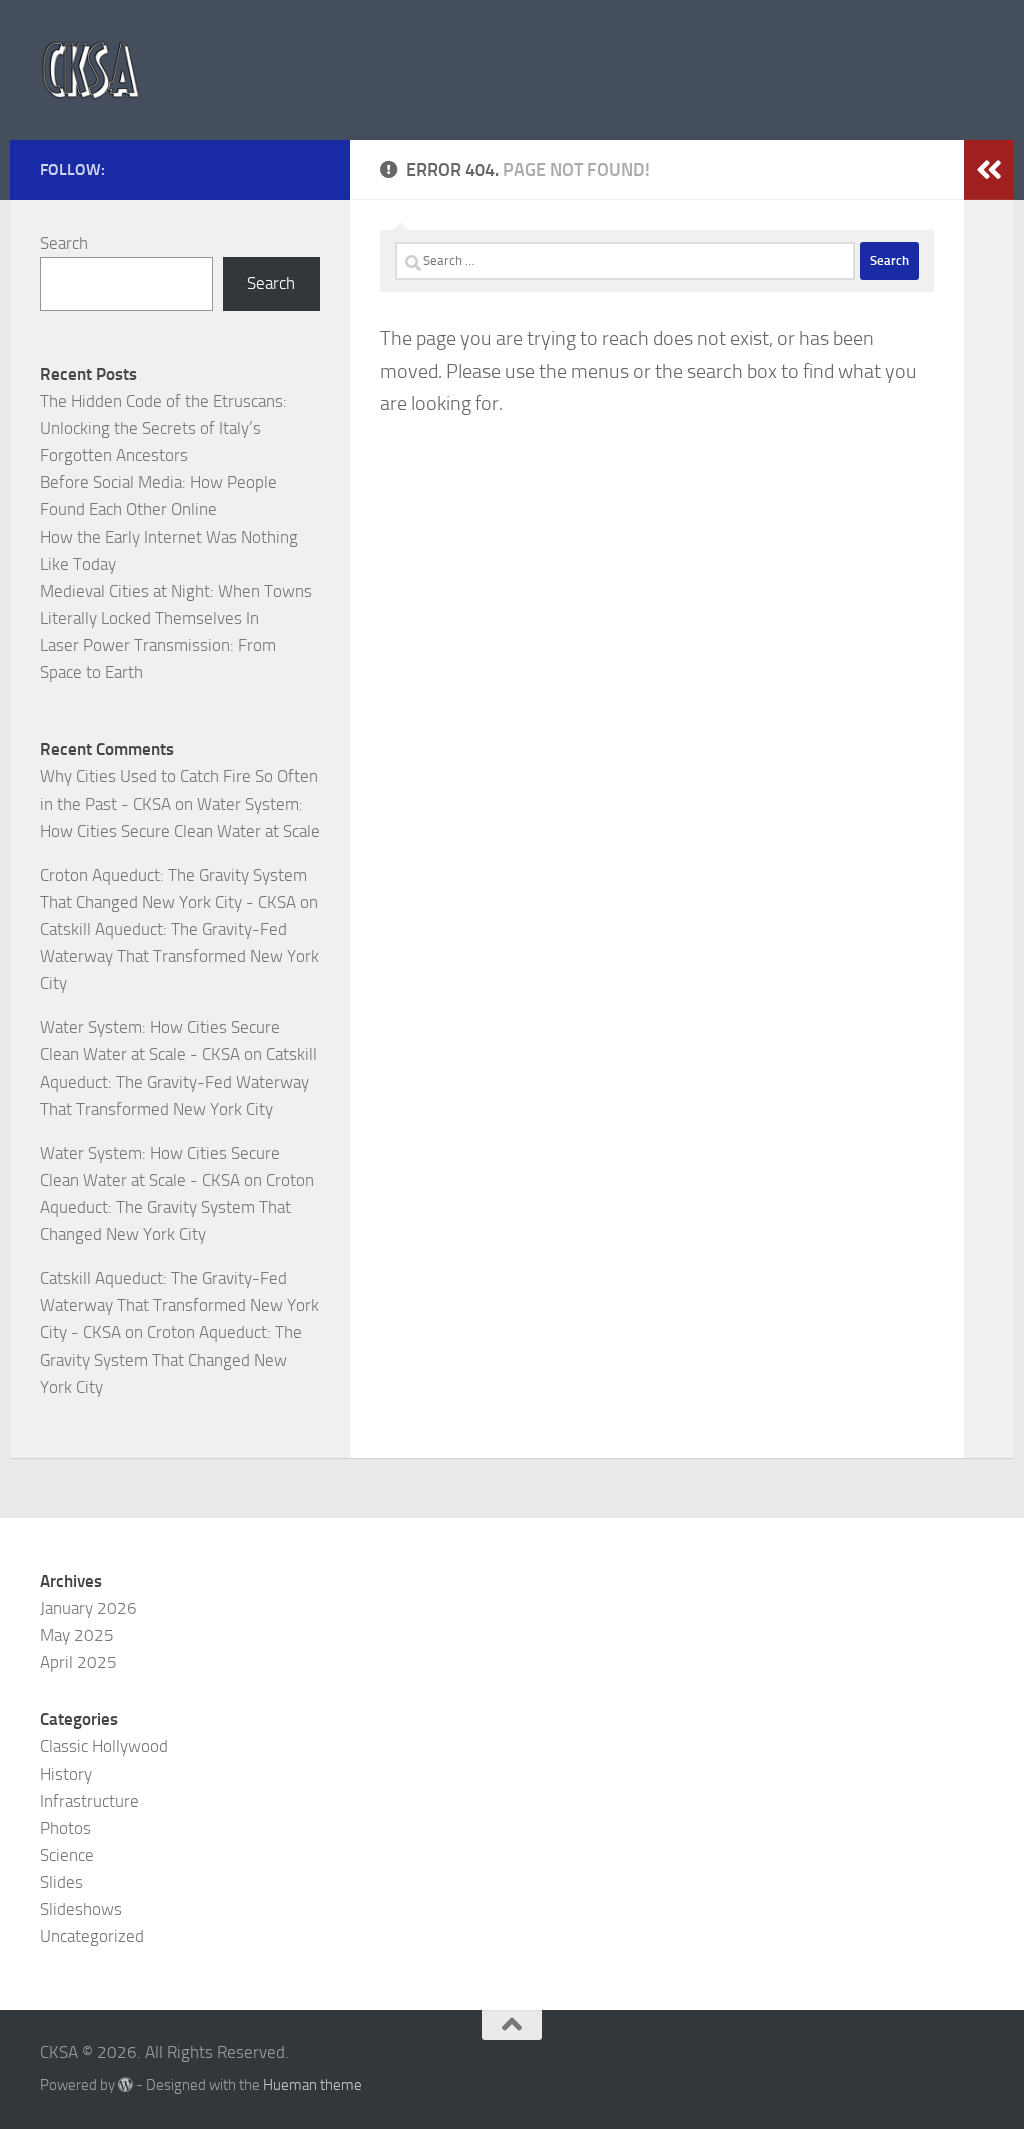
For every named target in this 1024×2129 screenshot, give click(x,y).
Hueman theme (312, 2085)
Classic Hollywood (104, 1746)
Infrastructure (89, 1801)
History (66, 1774)
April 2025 (78, 1662)
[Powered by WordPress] (125, 2085)
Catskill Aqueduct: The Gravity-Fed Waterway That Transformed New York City (179, 956)
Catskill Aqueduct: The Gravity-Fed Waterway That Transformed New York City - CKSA (179, 1305)
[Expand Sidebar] (989, 170)
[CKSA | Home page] (90, 70)
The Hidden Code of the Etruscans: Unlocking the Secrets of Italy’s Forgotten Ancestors (163, 428)
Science (67, 1855)
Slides (61, 1882)
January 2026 (88, 1608)
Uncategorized (92, 1936)
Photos (65, 1828)
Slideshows (81, 1909)
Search (64, 243)
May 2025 (77, 1635)
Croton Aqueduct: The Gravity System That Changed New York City (177, 1207)
